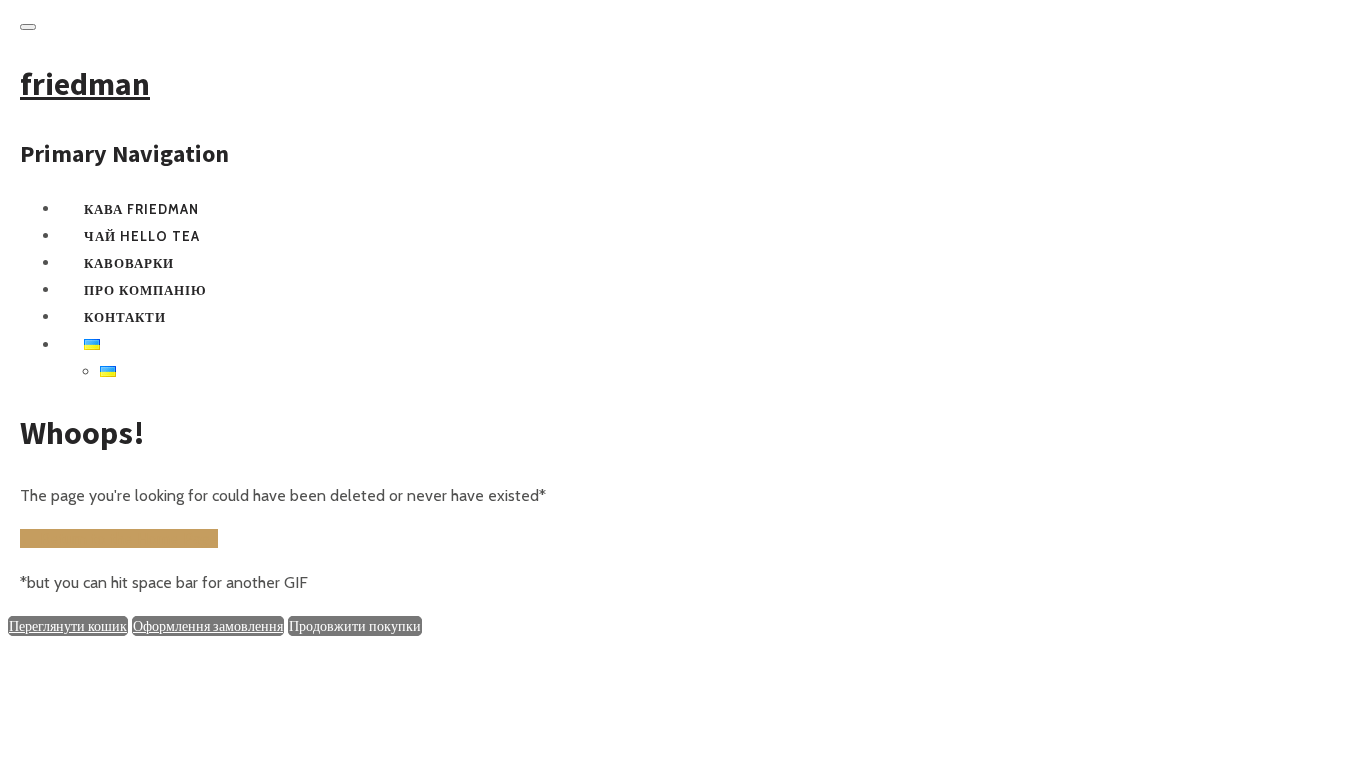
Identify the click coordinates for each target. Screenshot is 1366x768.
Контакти (125, 317)
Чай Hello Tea (142, 236)
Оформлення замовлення (208, 626)
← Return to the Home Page (119, 538)
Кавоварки (129, 263)
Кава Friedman (141, 209)
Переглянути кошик (68, 626)
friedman (85, 84)
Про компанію (145, 290)
